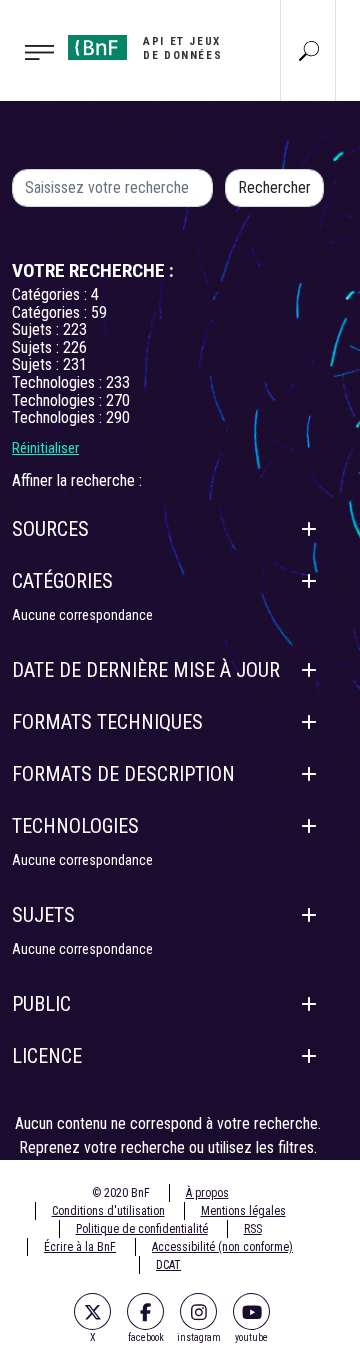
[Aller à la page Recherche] (309, 50)
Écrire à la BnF (80, 1247)
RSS (253, 1229)
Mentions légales (243, 1211)
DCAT (168, 1265)
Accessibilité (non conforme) (222, 1247)
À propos (207, 1193)
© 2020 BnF (121, 1193)
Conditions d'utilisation (108, 1211)
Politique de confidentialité (142, 1229)
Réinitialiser (45, 448)
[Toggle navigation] (28, 51)
